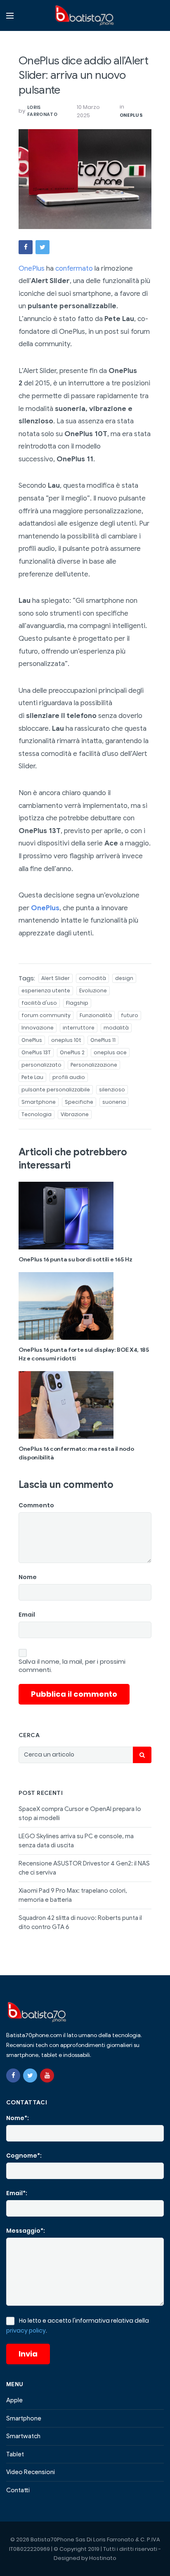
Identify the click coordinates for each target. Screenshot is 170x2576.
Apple (14, 2400)
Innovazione (38, 1028)
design (124, 978)
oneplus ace (110, 1052)
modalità (116, 1028)
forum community (46, 1015)
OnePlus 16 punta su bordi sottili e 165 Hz (75, 1260)
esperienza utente (46, 990)
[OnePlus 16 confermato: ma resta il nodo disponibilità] (85, 1405)
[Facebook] (13, 2075)
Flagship (77, 1003)
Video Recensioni (31, 2472)
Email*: (17, 2193)
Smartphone (39, 1102)
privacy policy (26, 2330)
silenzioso (112, 1090)
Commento (36, 1505)
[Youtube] (47, 2075)
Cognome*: (24, 2156)
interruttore (79, 1028)
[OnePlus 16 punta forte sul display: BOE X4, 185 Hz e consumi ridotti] (85, 1306)
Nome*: (18, 2118)
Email (27, 1615)
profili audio (69, 1077)
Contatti (18, 2490)
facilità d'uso (39, 1003)
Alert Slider (55, 978)
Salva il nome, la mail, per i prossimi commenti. (72, 1666)
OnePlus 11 (103, 1040)
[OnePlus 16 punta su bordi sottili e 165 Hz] (85, 1216)
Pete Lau (32, 1077)
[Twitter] (30, 2075)
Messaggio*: (26, 2231)
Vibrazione (75, 1114)
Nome (28, 1577)
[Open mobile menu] (10, 16)
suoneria (114, 1102)
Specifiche (79, 1102)
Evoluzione (93, 990)
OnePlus (131, 115)
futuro (130, 1015)
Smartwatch (23, 2436)
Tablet (15, 2454)
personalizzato (41, 1065)
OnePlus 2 (72, 1052)
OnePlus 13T (36, 1052)
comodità (92, 978)
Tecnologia (37, 1114)
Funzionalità (96, 1015)
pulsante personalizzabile (56, 1090)
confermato (74, 268)
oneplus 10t (66, 1040)
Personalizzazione (94, 1065)
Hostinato (103, 2558)
